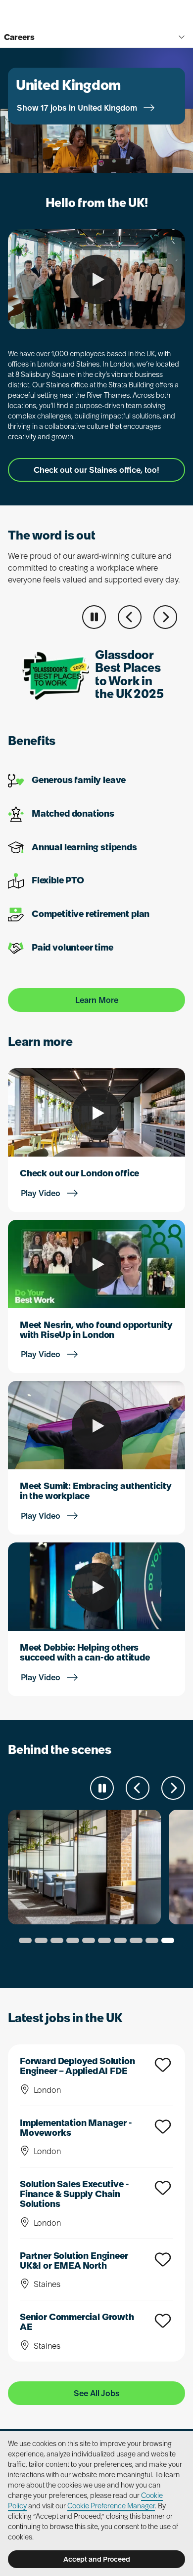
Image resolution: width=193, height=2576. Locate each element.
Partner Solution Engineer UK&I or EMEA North (74, 2261)
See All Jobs (97, 2393)
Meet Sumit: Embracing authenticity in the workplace (96, 1491)
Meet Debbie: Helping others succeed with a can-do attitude (85, 1652)
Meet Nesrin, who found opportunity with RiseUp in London (96, 1330)
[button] (130, 617)
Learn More (97, 1000)
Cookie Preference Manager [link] (111, 2506)
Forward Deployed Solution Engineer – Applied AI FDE (77, 2066)
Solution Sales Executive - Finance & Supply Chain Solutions (74, 2194)
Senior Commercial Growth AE (77, 2322)
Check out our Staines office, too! (96, 470)
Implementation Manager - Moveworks (76, 2128)
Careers (19, 37)
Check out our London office (79, 1173)
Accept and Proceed (97, 2559)
